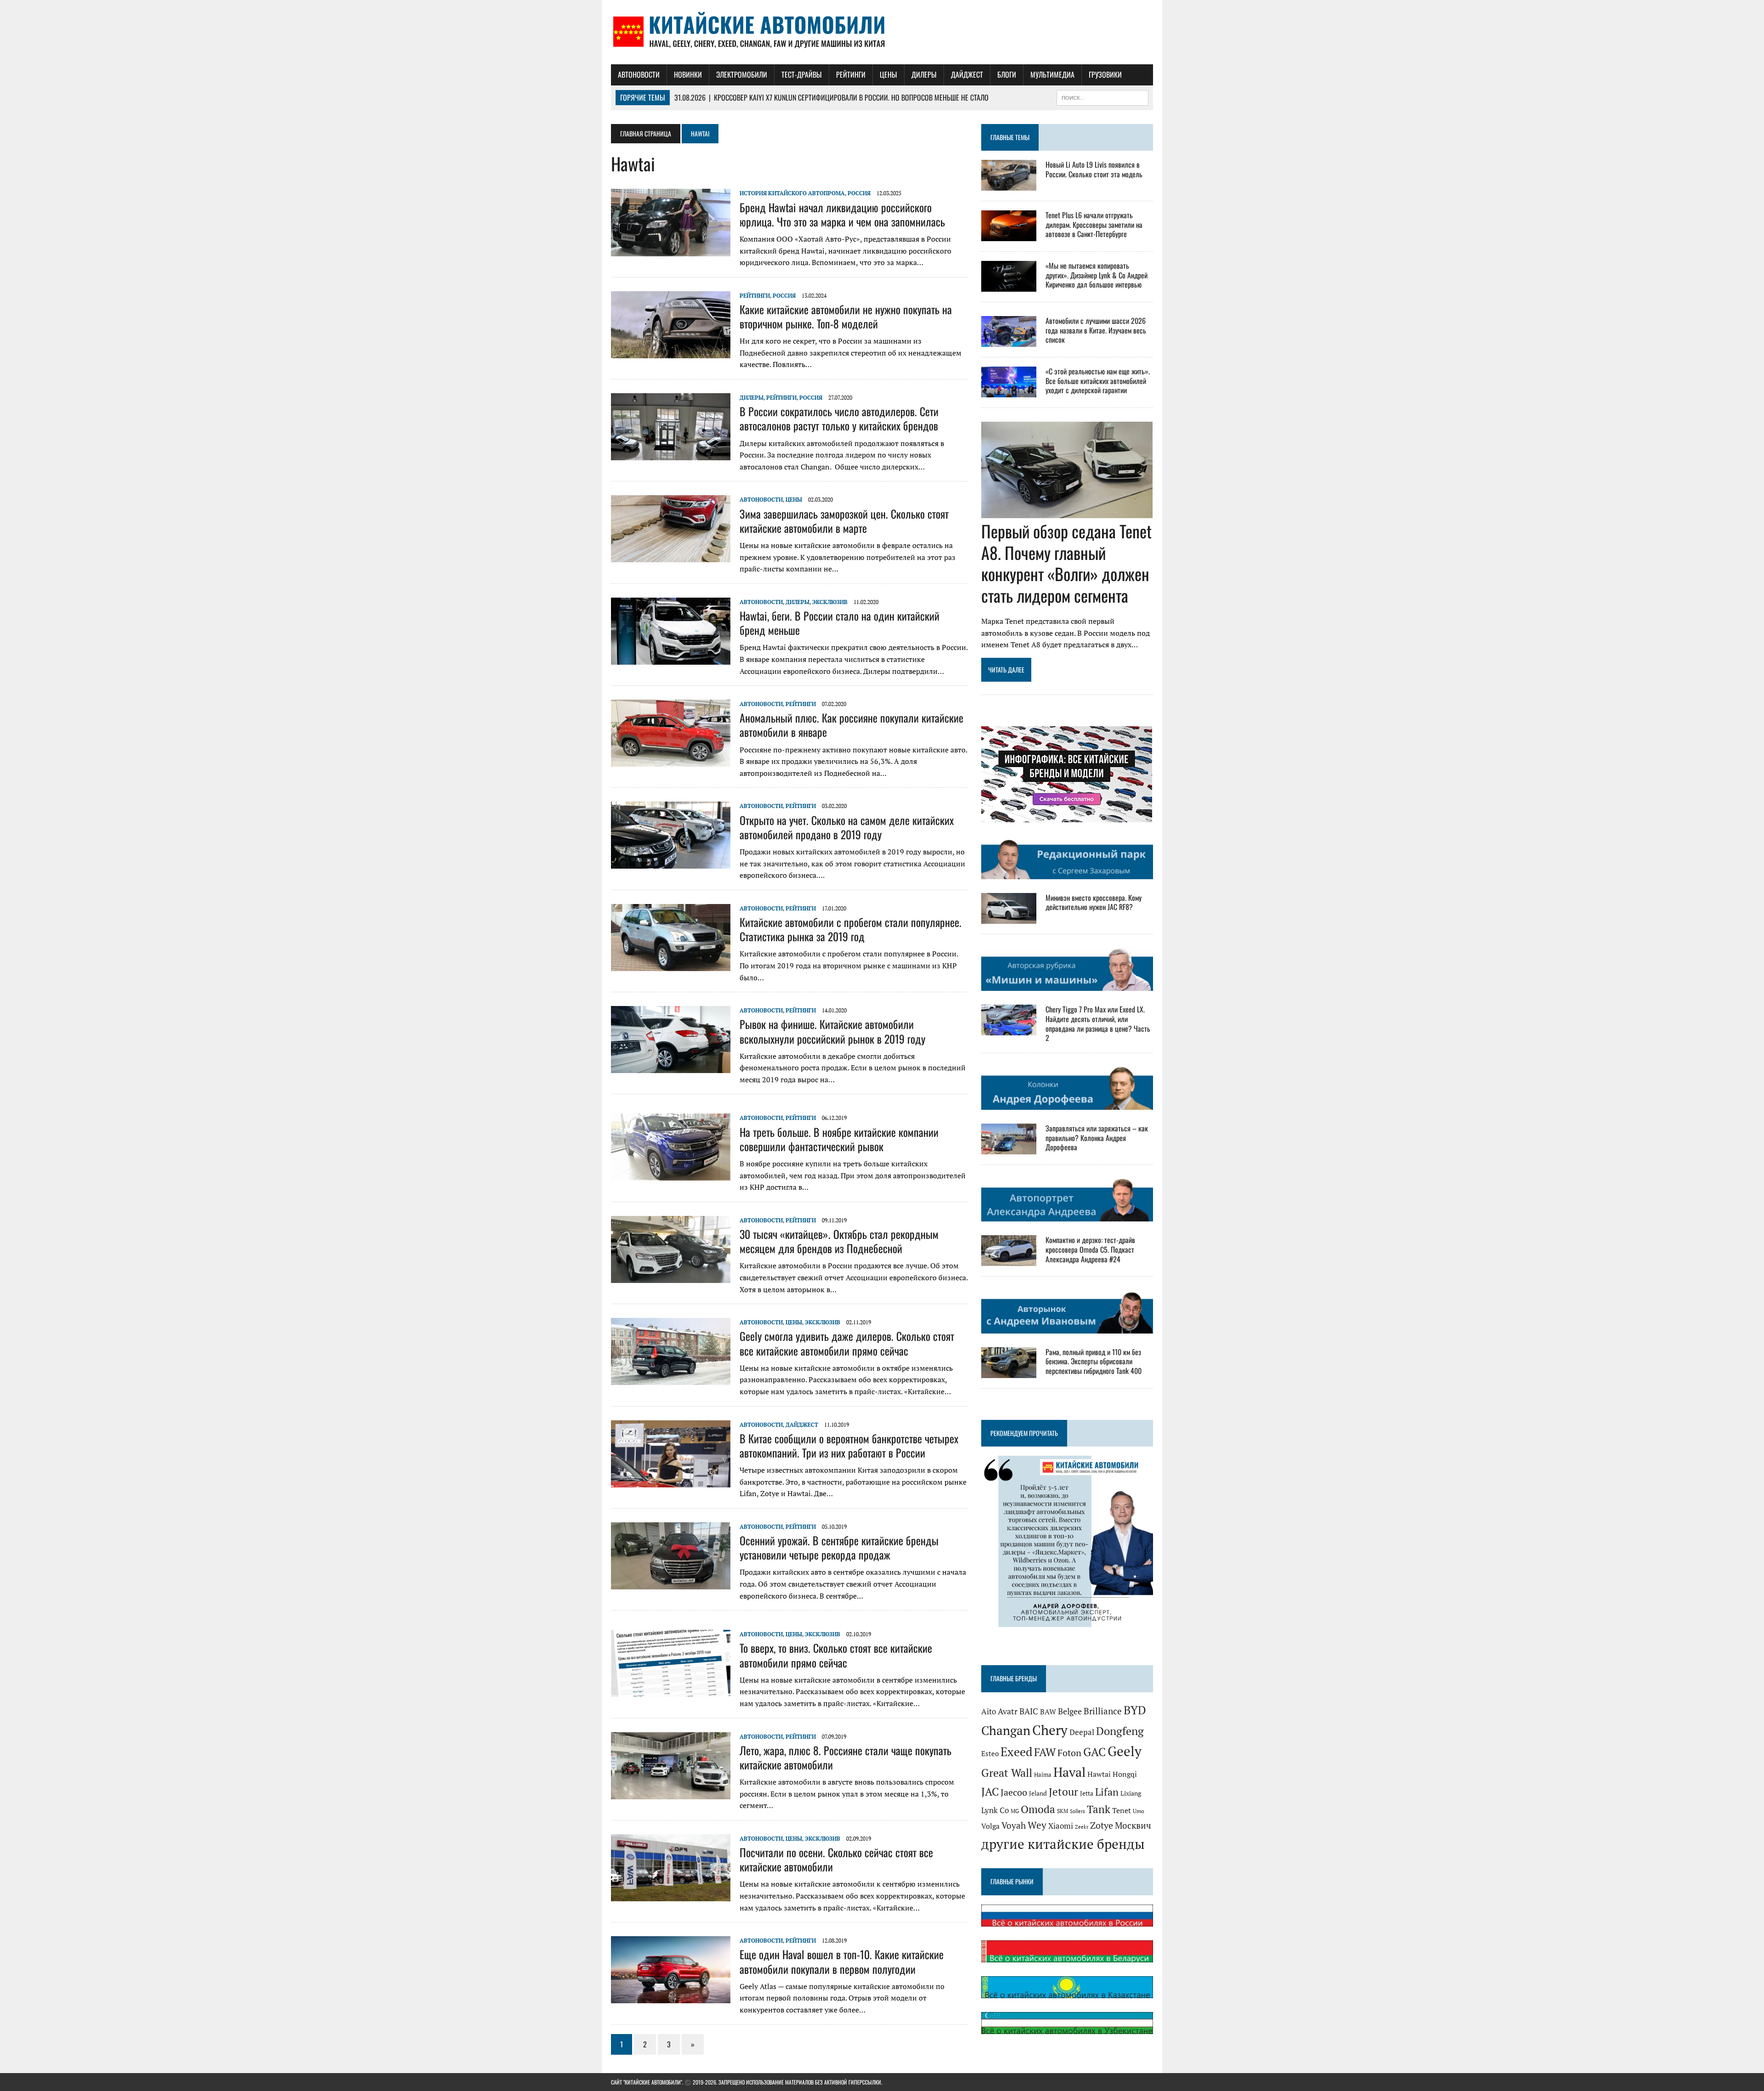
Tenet (1122, 1810)
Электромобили (742, 74)
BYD (1135, 1710)
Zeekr (1082, 1827)
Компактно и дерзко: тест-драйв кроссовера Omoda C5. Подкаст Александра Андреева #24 (1090, 1249)
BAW (1048, 1711)
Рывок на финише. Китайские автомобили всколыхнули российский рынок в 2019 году (832, 1031)
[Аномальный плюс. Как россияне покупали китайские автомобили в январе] (671, 761)
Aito (989, 1711)
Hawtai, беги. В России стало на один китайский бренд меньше (840, 623)
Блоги (1007, 74)
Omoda (1038, 1809)
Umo (1139, 1811)
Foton (1069, 1753)
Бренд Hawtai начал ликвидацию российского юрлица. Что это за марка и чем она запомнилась (842, 214)
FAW (1045, 1752)
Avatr (1008, 1711)
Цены (888, 74)
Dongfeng (1120, 1731)
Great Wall (1007, 1773)
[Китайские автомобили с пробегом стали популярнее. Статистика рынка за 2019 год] (671, 965)
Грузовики (1105, 74)
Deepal (1082, 1732)
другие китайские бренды (1063, 1844)
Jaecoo (1014, 1792)
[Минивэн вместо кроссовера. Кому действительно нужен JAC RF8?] (1009, 917)
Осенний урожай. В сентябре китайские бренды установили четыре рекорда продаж (839, 1547)
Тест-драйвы (802, 74)
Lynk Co (995, 1810)
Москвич (1133, 1825)
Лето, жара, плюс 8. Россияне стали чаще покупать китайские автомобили (845, 1757)
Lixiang (1131, 1793)
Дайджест (967, 74)
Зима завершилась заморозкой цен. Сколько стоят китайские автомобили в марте (844, 521)
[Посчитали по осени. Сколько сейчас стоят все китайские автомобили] (671, 1895)
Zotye (1102, 1825)
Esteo (990, 1754)
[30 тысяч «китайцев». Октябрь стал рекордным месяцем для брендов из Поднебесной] (671, 1277)
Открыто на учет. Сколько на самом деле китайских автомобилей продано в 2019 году (847, 827)
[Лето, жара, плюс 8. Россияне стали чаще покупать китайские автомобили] (671, 1793)
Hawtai (1099, 1774)
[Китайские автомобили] (882, 32)
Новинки (688, 74)
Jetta (1087, 1793)
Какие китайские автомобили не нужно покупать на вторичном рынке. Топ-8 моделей (846, 316)
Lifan (1107, 1792)
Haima (1043, 1775)
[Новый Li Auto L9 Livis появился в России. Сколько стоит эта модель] (1009, 184)
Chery (1050, 1730)
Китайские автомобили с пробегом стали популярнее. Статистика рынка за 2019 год (851, 929)
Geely (1125, 1751)
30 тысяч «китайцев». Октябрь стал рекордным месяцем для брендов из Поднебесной (839, 1241)
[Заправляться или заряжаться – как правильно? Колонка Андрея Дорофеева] (1009, 1148)
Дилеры (924, 74)
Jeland (1038, 1793)
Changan (1006, 1730)
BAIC (1029, 1711)
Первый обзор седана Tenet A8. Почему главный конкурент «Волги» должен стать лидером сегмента (1066, 563)
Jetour (1063, 1792)
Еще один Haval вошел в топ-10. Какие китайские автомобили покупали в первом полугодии (842, 1961)
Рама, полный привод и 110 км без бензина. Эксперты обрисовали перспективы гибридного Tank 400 (1094, 1362)
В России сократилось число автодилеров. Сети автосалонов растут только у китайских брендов (839, 418)
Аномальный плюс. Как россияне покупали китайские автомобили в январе (851, 725)
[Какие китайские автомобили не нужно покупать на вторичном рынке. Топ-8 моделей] (671, 352)
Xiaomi (1061, 1826)
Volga (990, 1826)
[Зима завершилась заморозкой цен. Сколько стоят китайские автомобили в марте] (671, 556)
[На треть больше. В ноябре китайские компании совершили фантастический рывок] (671, 1175)
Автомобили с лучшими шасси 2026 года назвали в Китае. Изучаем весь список (1096, 330)
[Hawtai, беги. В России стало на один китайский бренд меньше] (671, 658)
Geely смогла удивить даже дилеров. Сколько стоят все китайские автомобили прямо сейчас (847, 1343)
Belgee (1070, 1711)
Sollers (1077, 1811)
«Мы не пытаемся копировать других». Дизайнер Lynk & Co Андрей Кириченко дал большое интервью (1097, 275)
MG (1015, 1811)
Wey (1037, 1825)
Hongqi (1125, 1774)
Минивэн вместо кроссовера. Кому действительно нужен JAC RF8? (1094, 902)
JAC (990, 1791)
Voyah (1014, 1825)
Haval (1069, 1772)
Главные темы (1010, 137)
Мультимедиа (1052, 74)
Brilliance (1103, 1710)
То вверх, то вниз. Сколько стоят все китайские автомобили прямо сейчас (836, 1655)
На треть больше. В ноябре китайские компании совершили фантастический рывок (839, 1139)
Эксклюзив (830, 602)
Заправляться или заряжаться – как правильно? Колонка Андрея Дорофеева (1097, 1138)
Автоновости (639, 74)
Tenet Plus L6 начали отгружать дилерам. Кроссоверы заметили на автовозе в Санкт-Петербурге (1094, 225)
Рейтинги (851, 74)
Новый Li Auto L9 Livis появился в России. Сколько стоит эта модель (1094, 169)
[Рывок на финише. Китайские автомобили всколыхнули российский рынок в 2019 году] (671, 1067)
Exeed (1016, 1752)
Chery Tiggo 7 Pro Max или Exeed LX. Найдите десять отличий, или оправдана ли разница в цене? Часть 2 (1098, 1023)
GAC (1094, 1752)
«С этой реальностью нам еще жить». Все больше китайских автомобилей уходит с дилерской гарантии (1098, 381)
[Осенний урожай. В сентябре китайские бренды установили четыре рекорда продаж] (671, 1583)
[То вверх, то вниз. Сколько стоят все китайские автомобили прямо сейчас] (671, 1691)
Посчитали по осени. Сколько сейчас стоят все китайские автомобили (836, 1859)
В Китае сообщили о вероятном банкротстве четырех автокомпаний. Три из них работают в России (849, 1445)
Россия (859, 193)
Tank (1099, 1809)
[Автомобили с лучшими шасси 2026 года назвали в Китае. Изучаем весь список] (1009, 340)
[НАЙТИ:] (1102, 96)
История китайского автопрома (792, 193)
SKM (1063, 1811)
